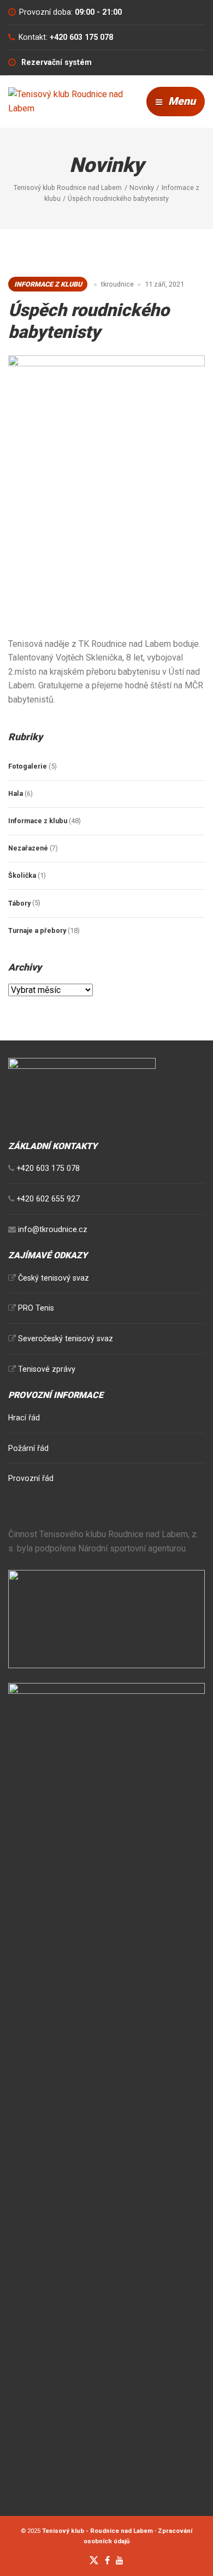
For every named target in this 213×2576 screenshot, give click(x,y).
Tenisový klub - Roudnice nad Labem (97, 2531)
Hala (16, 793)
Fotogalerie (28, 766)
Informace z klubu (48, 284)
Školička (22, 875)
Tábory (19, 903)
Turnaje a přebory (37, 930)
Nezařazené (28, 848)
